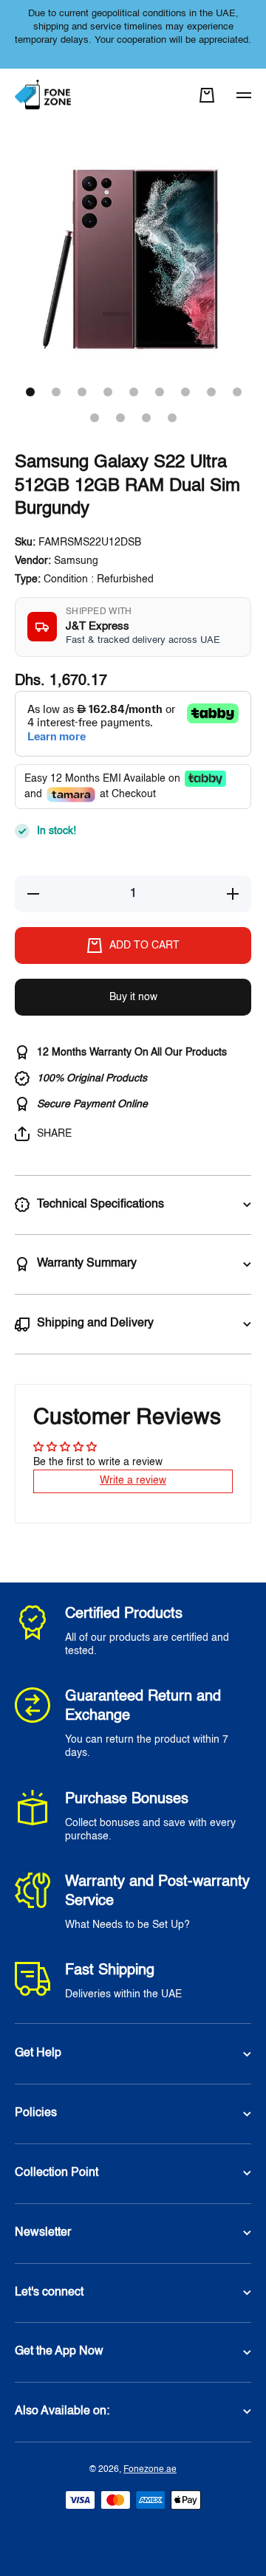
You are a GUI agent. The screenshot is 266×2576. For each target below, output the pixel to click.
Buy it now (133, 997)
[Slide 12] (146, 418)
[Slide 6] (160, 392)
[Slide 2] (56, 392)
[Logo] (44, 96)
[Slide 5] (134, 392)
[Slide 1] (30, 392)
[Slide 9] (237, 392)
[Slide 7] (185, 392)
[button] (207, 95)
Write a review (133, 1481)
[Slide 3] (82, 392)
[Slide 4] (108, 392)
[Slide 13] (172, 418)
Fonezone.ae (150, 2470)
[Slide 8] (211, 392)
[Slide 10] (95, 418)
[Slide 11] (120, 418)
